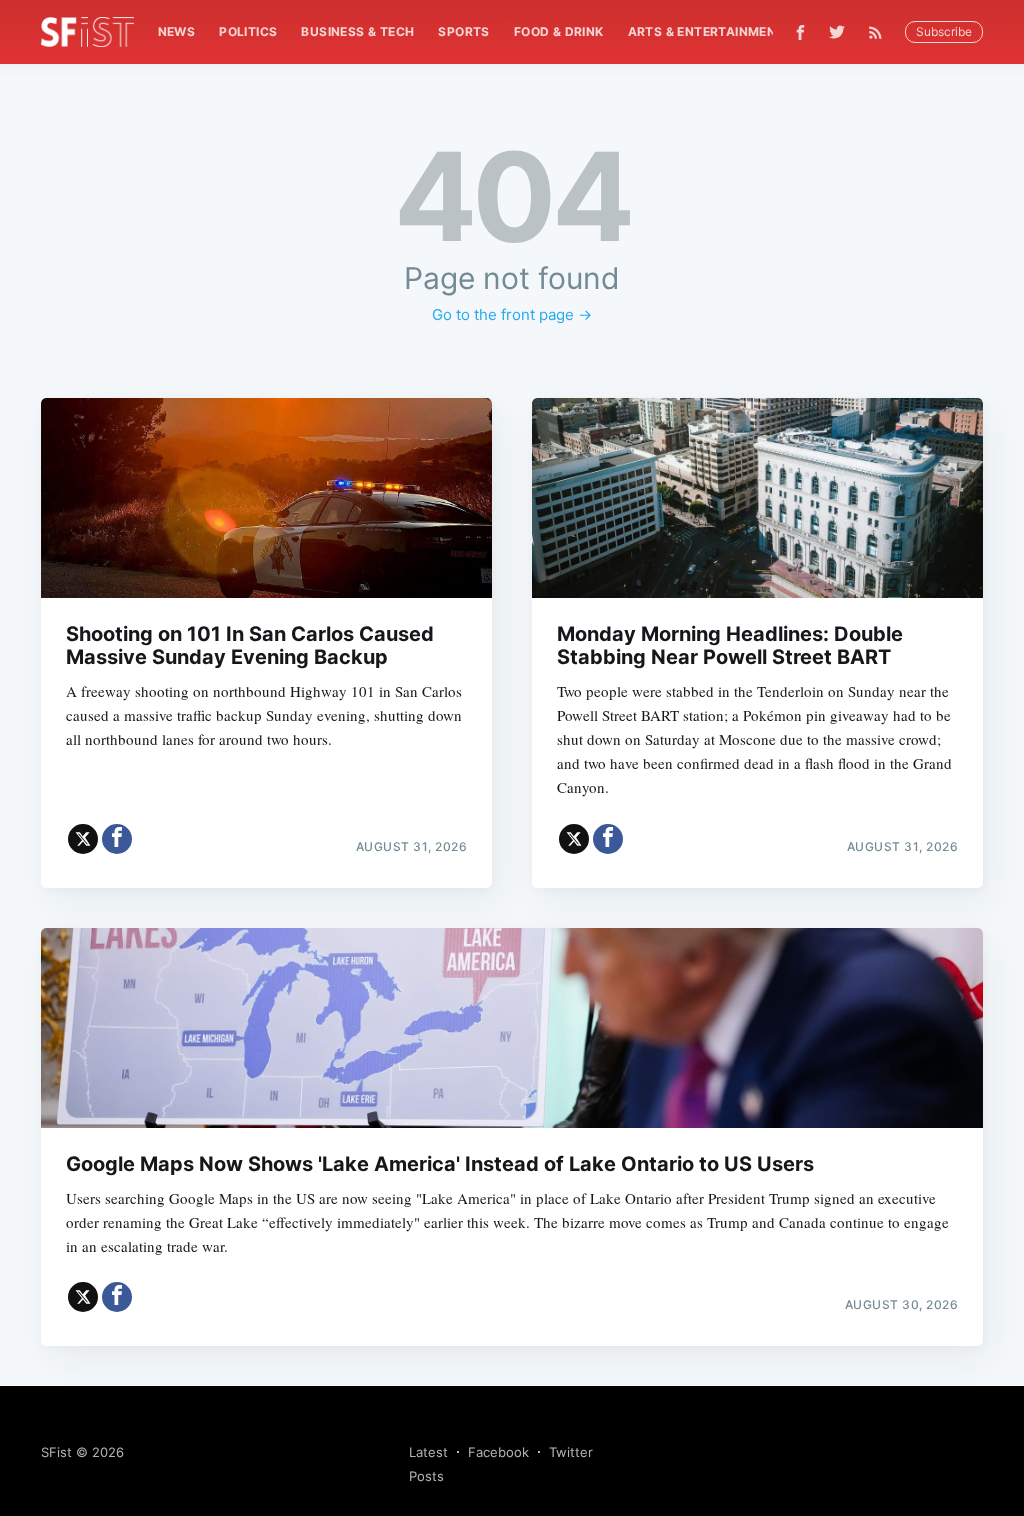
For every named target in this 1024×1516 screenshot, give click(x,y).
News (177, 31)
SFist (56, 1452)
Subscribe (944, 31)
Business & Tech (357, 31)
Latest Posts (428, 1464)
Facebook (498, 1452)
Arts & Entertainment (706, 31)
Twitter (571, 1452)
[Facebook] (800, 32)
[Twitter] (837, 32)
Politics (248, 31)
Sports (463, 31)
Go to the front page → (512, 314)
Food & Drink (559, 31)
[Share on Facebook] (117, 839)
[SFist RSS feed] (880, 32)
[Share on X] (83, 839)
